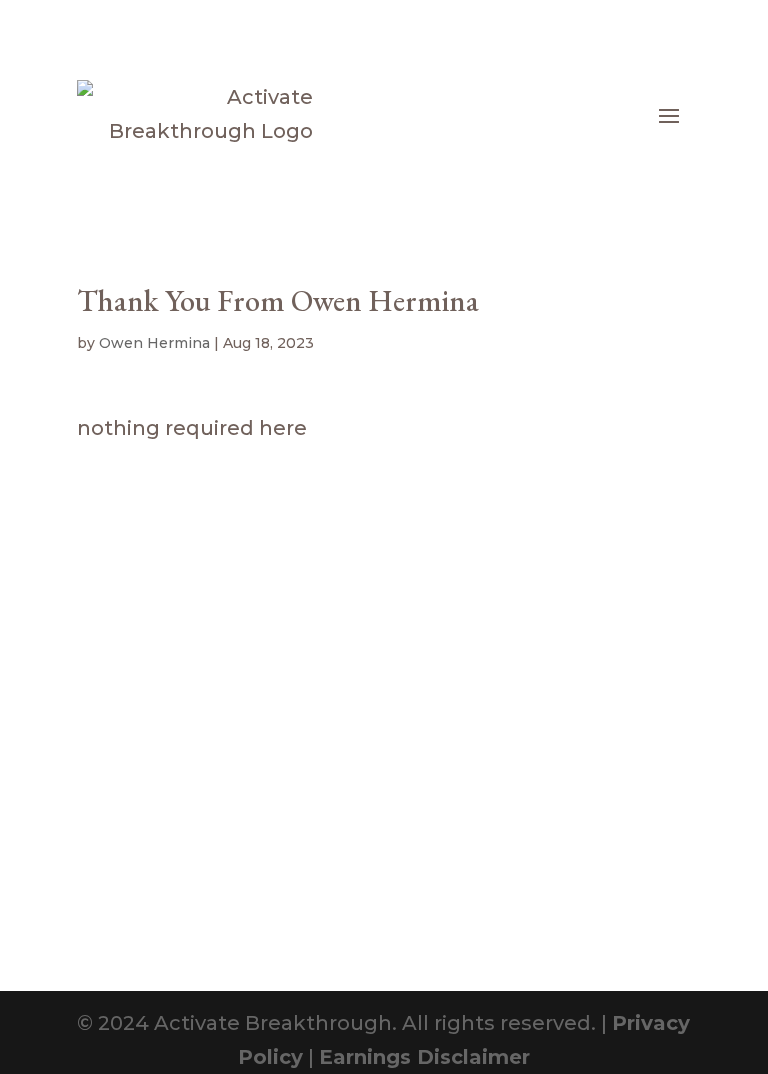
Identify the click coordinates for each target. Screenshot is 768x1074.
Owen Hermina (154, 343)
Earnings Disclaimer (424, 1057)
